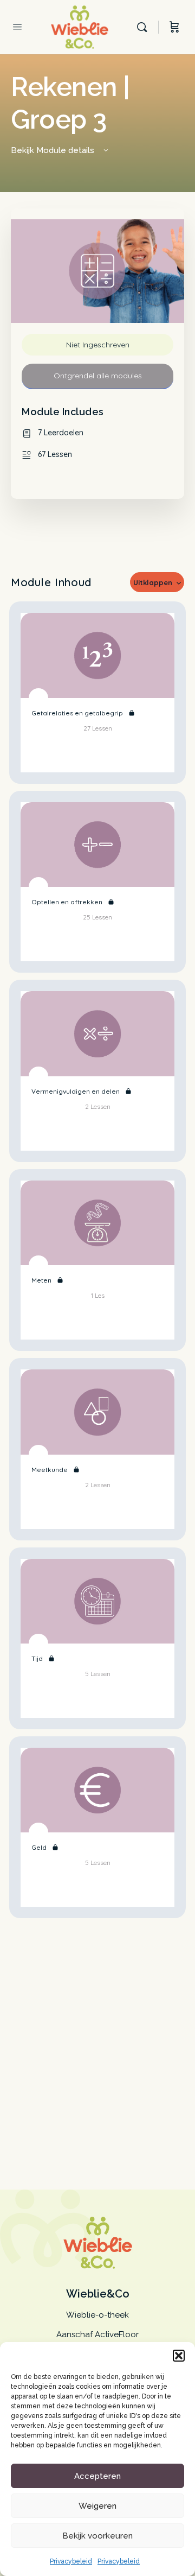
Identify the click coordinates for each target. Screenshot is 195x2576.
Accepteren (97, 2476)
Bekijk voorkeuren (97, 2536)
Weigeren (97, 2506)
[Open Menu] (17, 28)
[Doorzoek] (145, 27)
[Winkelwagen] (174, 27)
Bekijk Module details (54, 150)
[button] (179, 2356)
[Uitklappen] (97, 757)
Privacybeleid (71, 2561)
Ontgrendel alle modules (98, 376)
